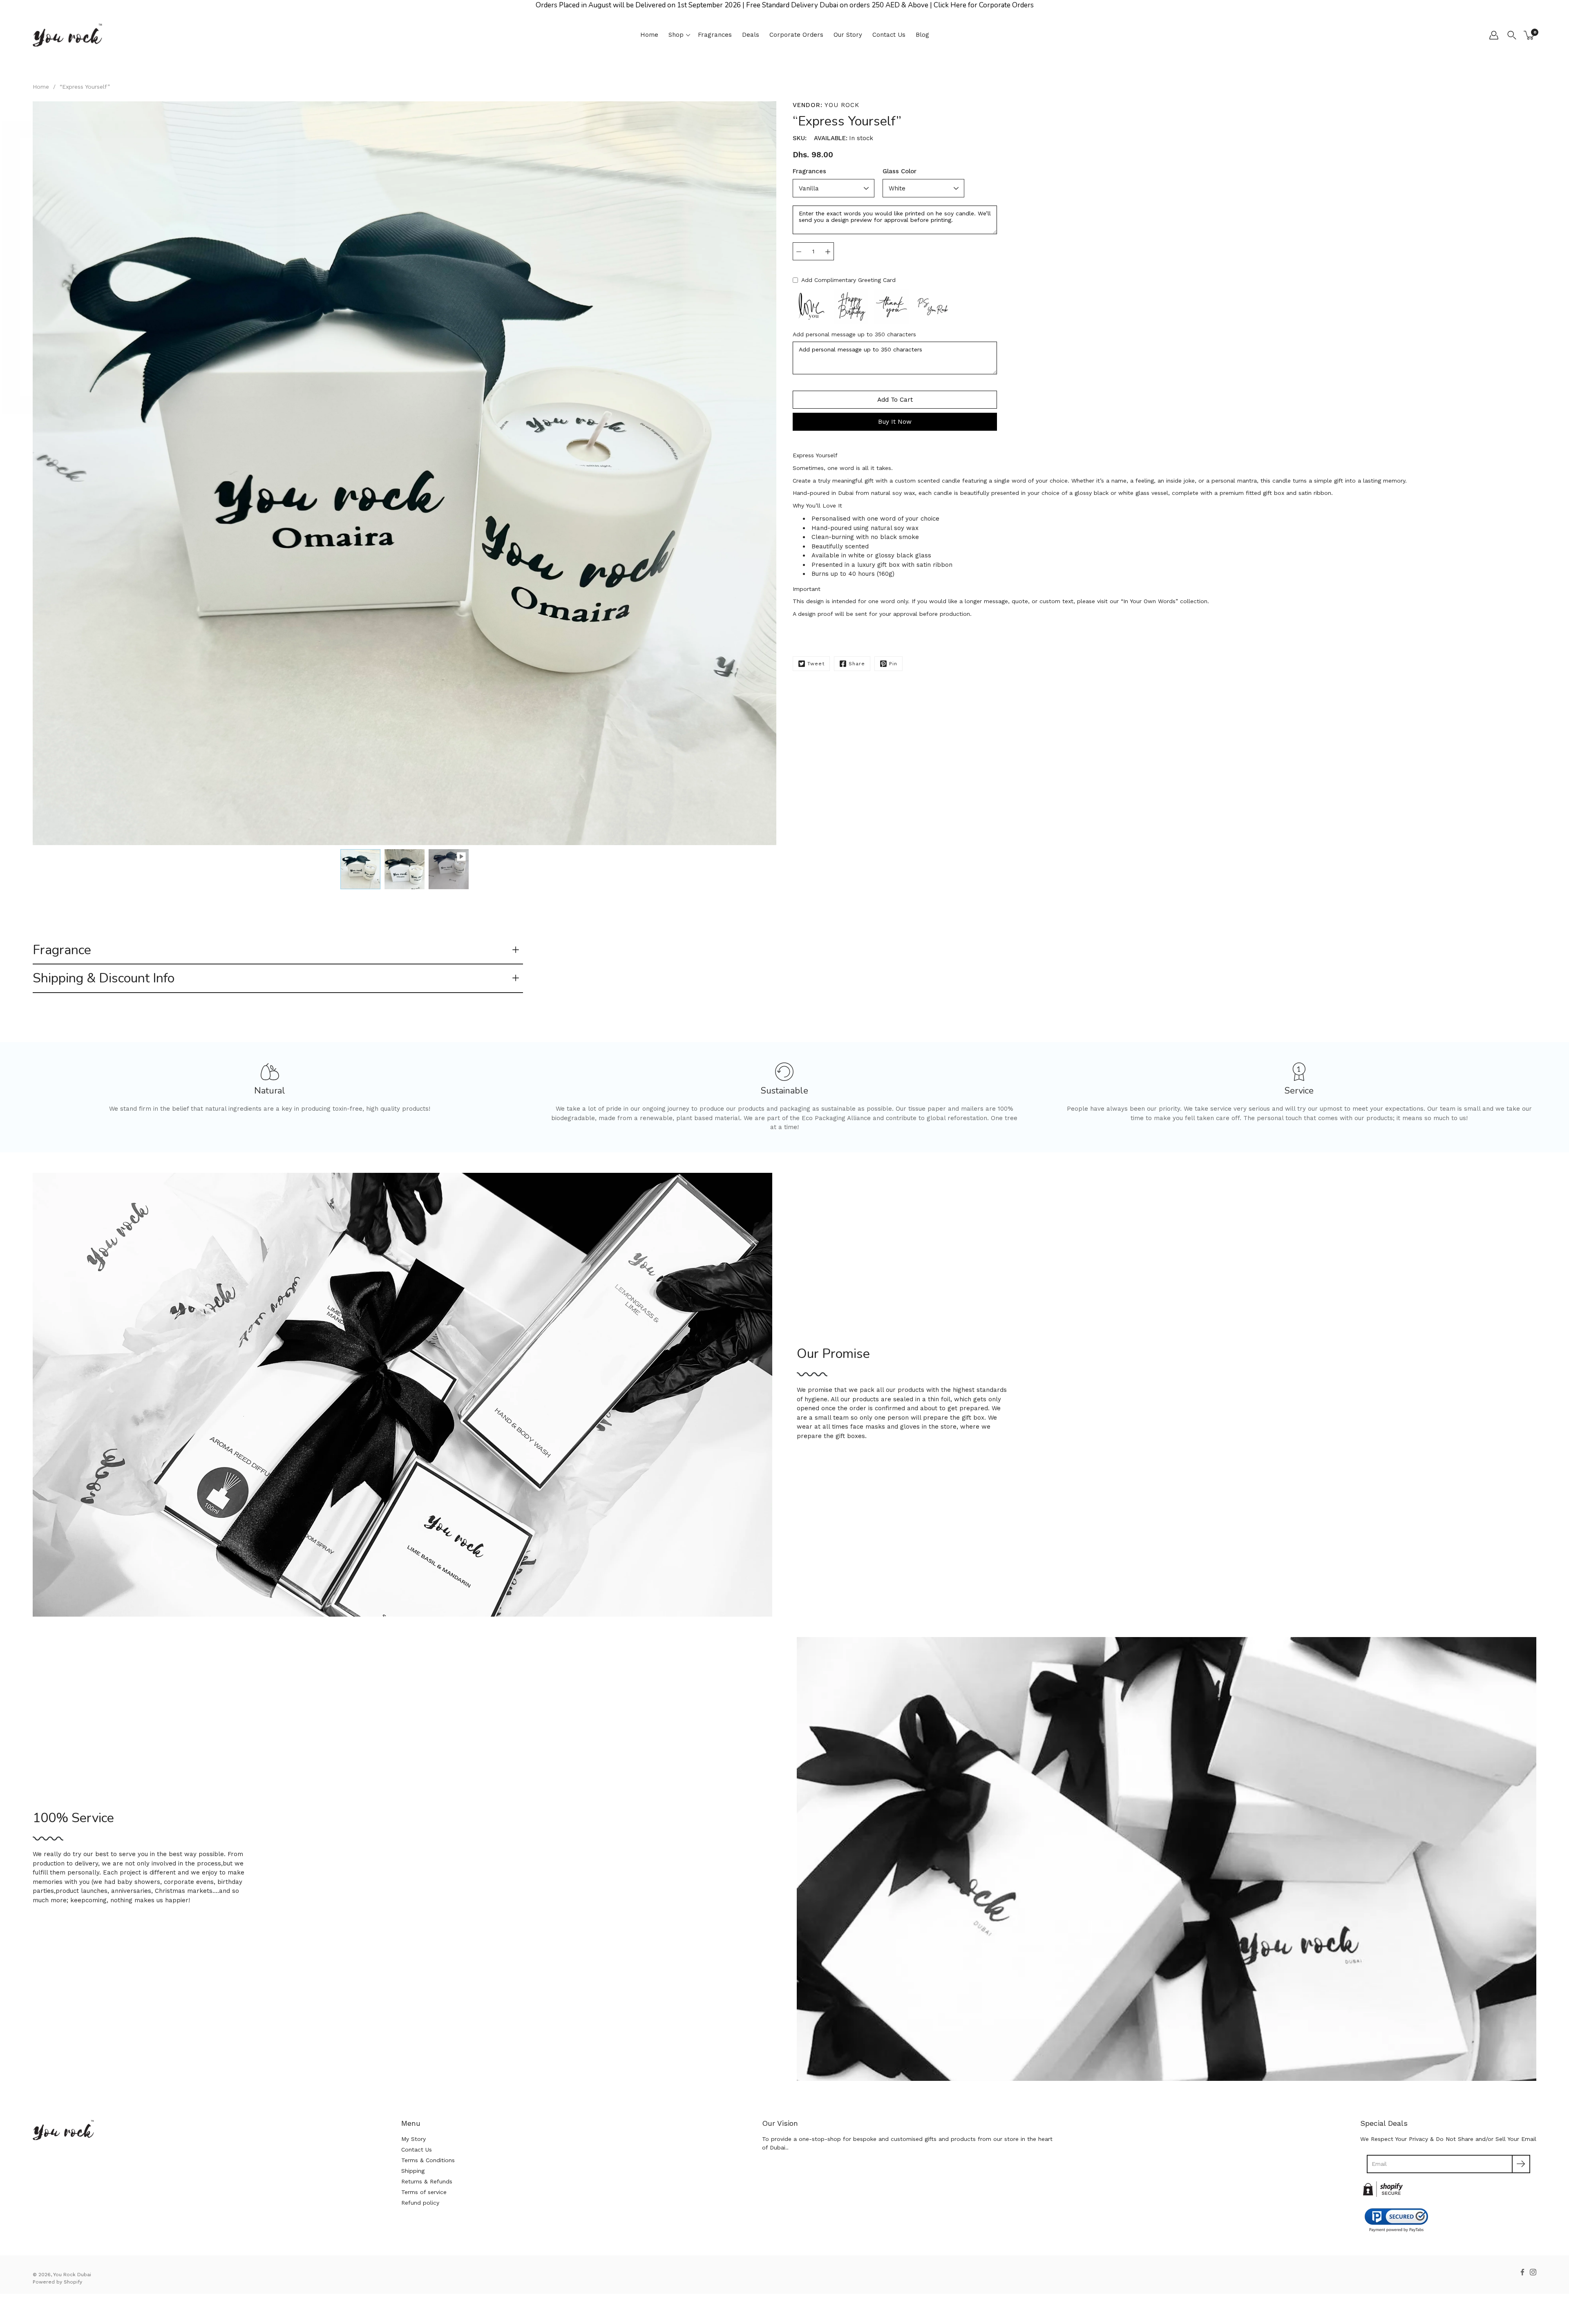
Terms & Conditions (428, 2160)
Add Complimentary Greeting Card (848, 280)
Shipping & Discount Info (104, 978)
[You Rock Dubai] (67, 35)
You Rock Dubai (72, 2275)
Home (649, 35)
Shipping (413, 2171)
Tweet (816, 664)
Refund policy (420, 2203)
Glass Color (900, 171)
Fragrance (62, 950)
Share (857, 664)
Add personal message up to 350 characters (854, 334)
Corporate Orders (796, 35)
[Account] (1494, 35)
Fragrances (715, 35)
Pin (893, 664)
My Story (413, 2139)
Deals (751, 35)
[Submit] (1521, 2164)
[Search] (1512, 35)
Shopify (73, 2282)
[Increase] (828, 251)
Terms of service (424, 2192)
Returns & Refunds (427, 2181)
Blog (922, 35)
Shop (676, 35)
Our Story (848, 35)
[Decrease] (799, 251)
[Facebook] (1522, 2272)
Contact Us (889, 35)
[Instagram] (1533, 2272)
